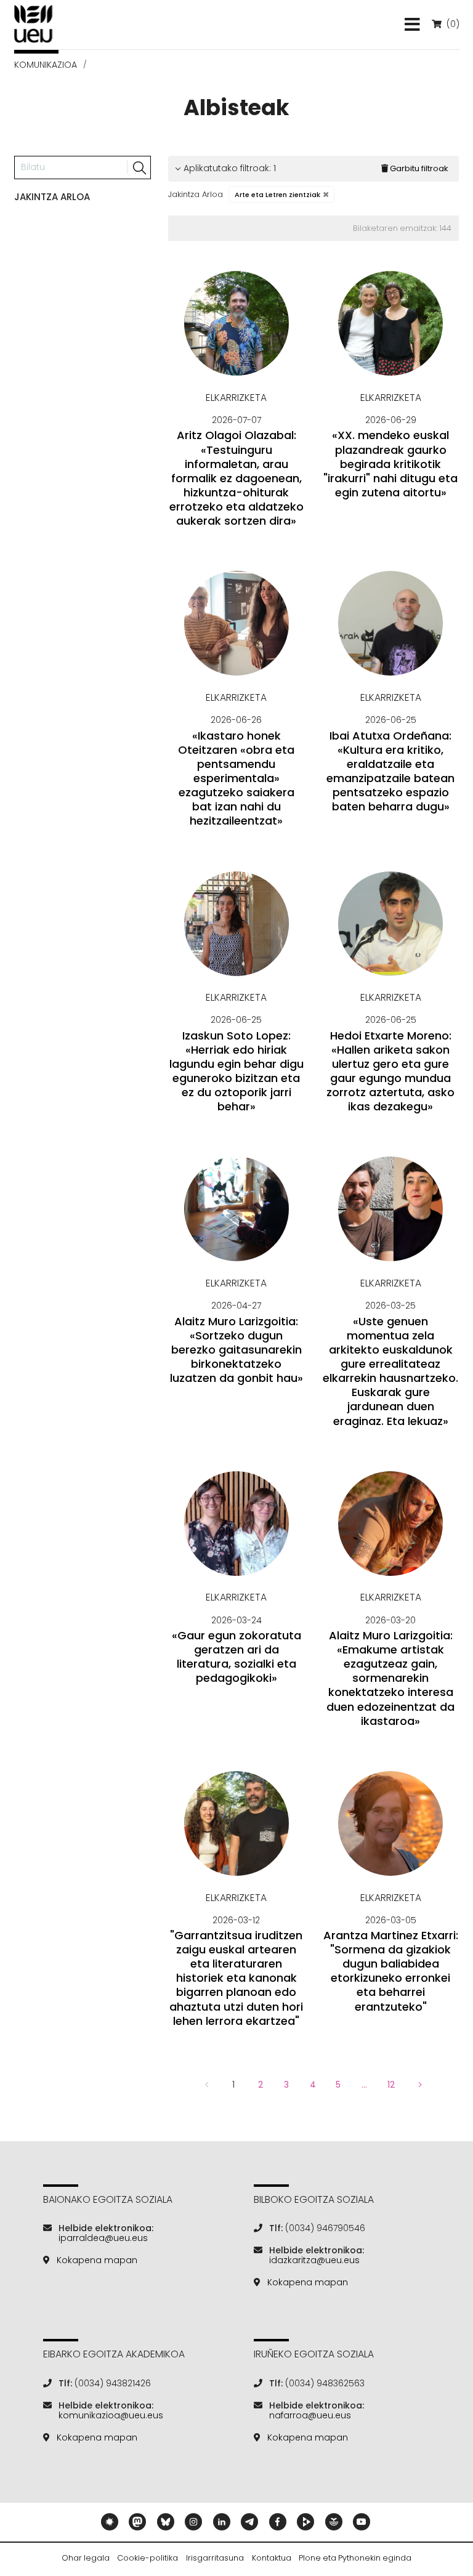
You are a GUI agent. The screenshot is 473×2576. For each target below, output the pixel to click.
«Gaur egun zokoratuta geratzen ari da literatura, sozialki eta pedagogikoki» (236, 1657)
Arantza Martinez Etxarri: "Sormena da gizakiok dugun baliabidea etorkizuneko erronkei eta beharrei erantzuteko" (391, 1971)
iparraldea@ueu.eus (103, 2238)
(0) (451, 24)
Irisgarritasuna (215, 2558)
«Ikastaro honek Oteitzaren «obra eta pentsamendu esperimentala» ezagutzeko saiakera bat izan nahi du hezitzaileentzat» (236, 778)
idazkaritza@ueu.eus (314, 2260)
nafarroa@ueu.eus (310, 2415)
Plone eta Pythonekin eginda (355, 2558)
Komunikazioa (46, 65)
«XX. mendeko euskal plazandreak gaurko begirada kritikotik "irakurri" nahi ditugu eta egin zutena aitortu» (390, 464)
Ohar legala (86, 2558)
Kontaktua (272, 2558)
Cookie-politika (148, 2558)
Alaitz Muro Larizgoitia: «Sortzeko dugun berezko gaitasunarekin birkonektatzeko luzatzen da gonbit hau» (236, 1350)
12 (391, 2085)
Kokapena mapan (97, 2260)
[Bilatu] (139, 168)
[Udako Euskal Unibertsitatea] (34, 24)
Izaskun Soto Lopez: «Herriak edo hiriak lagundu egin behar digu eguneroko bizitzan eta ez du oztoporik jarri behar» (236, 1071)
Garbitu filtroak (419, 168)
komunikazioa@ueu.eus (111, 2415)
